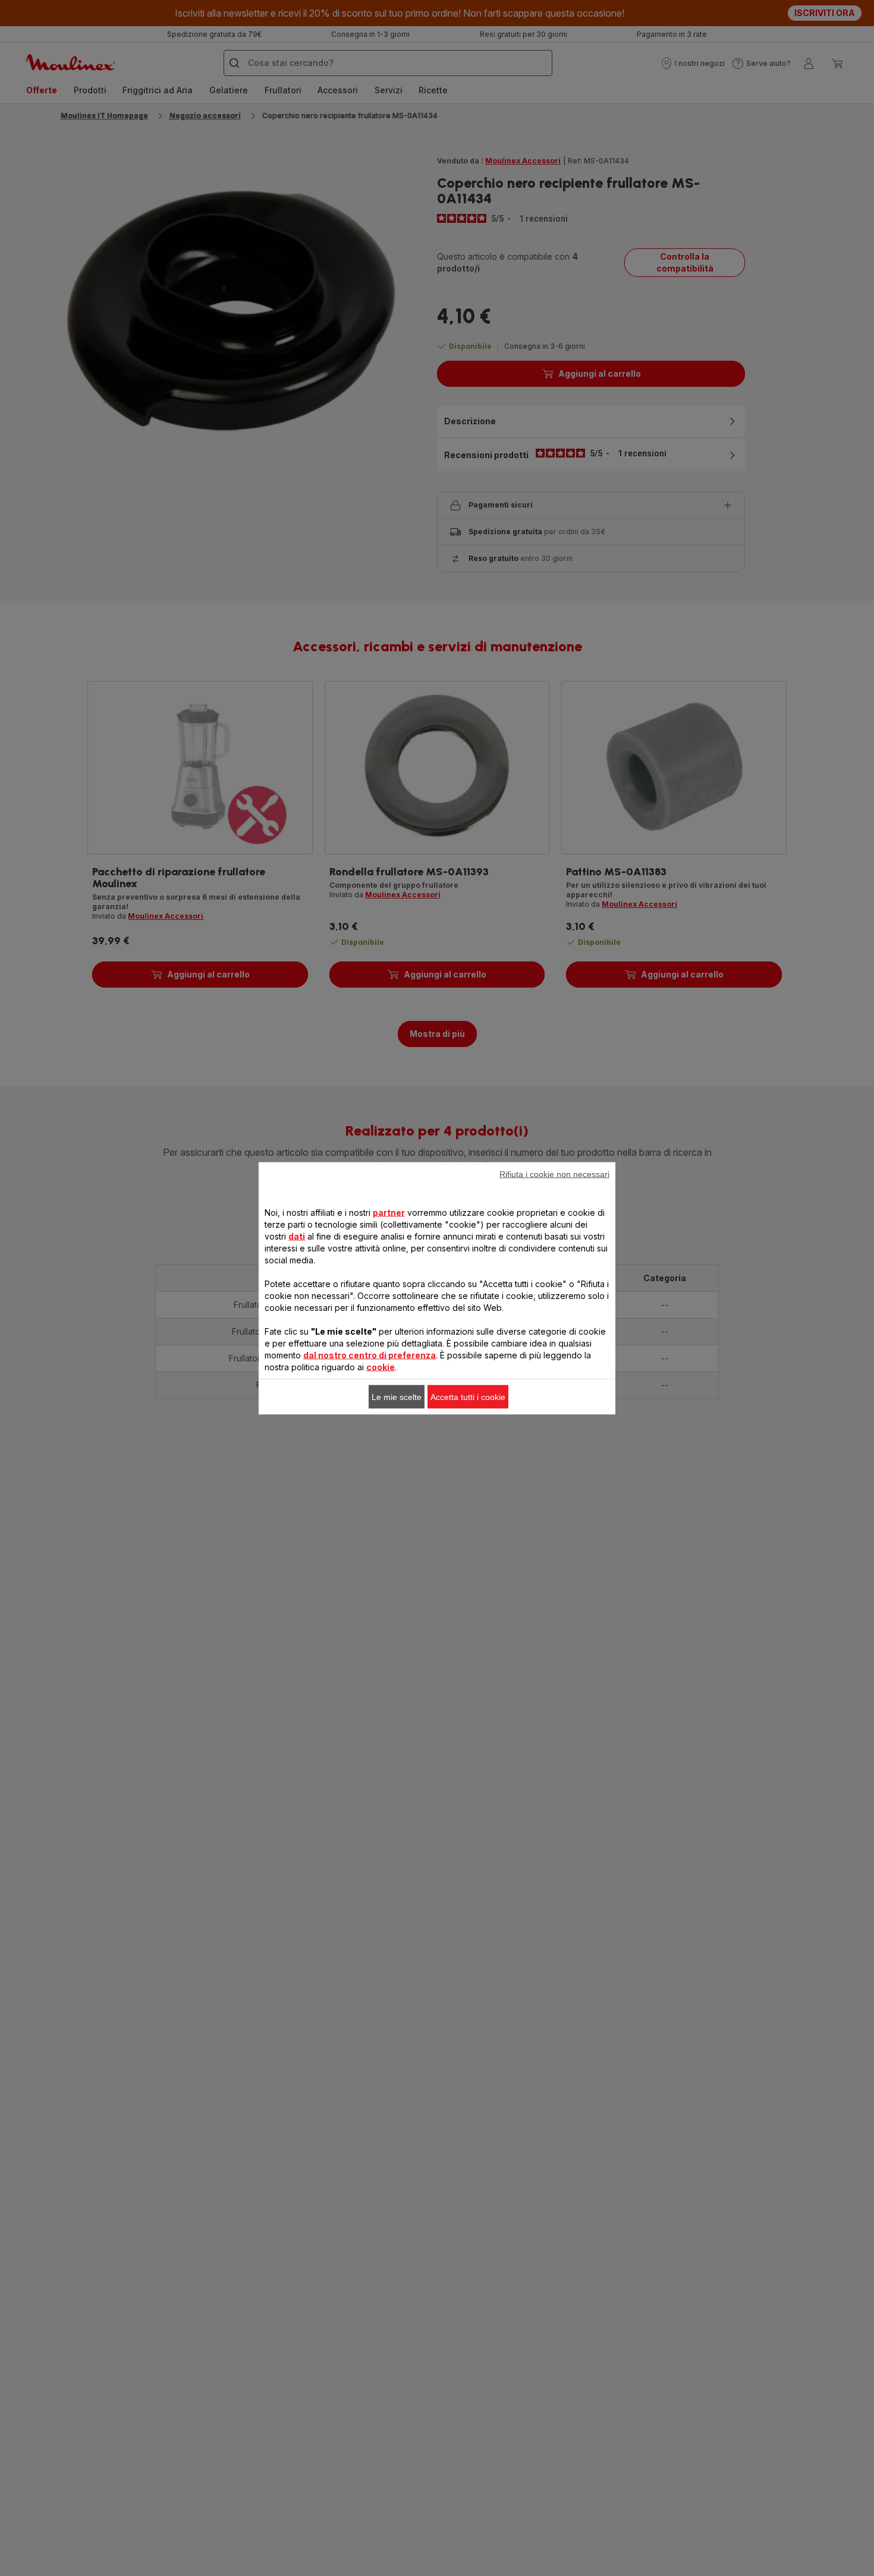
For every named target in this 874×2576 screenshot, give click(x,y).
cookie (381, 1366)
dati (297, 1236)
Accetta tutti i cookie (468, 1396)
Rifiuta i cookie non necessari (554, 1174)
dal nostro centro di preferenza (370, 1355)
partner (389, 1212)
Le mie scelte (397, 1396)
